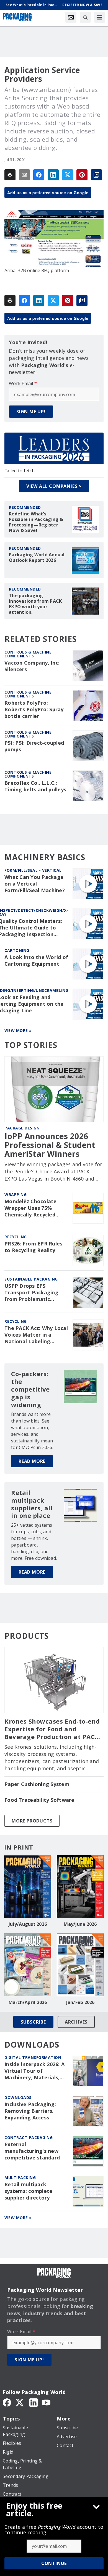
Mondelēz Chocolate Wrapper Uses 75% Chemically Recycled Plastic (31, 1208)
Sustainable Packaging (31, 1279)
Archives (76, 2022)
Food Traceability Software (39, 1800)
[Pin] (82, 175)
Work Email (23, 383)
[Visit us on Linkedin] (34, 2402)
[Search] (85, 17)
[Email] (24, 175)
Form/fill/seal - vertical (33, 870)
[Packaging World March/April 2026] (28, 1965)
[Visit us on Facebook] (7, 2402)
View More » (18, 1030)
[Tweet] (68, 175)
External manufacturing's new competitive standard (32, 2151)
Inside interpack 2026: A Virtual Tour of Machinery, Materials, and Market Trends (34, 2071)
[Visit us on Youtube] (46, 2402)
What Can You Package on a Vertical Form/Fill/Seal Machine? (35, 884)
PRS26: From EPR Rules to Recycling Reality (33, 1247)
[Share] (39, 175)
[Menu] (100, 17)
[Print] (10, 175)
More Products (32, 1821)
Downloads (18, 2097)
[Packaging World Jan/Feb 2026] (80, 1965)
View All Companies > (54, 486)
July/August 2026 (28, 1924)
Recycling (16, 1237)
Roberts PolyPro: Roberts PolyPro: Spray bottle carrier (34, 709)
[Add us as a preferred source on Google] (96, 175)
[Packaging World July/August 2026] (28, 1887)
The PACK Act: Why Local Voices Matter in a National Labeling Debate (36, 1335)
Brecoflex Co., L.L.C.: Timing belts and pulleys (35, 786)
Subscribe (33, 2022)
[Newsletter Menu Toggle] (71, 17)
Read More (32, 1461)
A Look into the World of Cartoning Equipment (36, 961)
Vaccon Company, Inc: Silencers (32, 666)
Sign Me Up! (31, 412)
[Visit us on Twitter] (20, 2402)
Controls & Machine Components (28, 654)
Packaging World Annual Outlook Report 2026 (37, 557)
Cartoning (17, 950)
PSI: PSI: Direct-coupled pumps (34, 746)
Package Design (22, 1128)
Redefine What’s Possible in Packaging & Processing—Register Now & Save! (36, 522)
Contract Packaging (29, 2138)
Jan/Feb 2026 (80, 2002)
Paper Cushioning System (37, 1784)
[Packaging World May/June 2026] (80, 1887)
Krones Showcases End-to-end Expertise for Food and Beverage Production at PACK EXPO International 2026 (52, 1729)
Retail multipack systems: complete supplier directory (28, 2191)
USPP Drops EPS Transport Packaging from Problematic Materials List (31, 1293)
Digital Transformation (33, 2057)
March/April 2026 (28, 2002)
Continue (54, 2563)
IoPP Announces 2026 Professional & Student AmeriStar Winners (50, 1145)
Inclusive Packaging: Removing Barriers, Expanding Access (30, 2111)
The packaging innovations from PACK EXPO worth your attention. (35, 604)
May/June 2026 (80, 1924)
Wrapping (16, 1195)
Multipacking (20, 2178)
